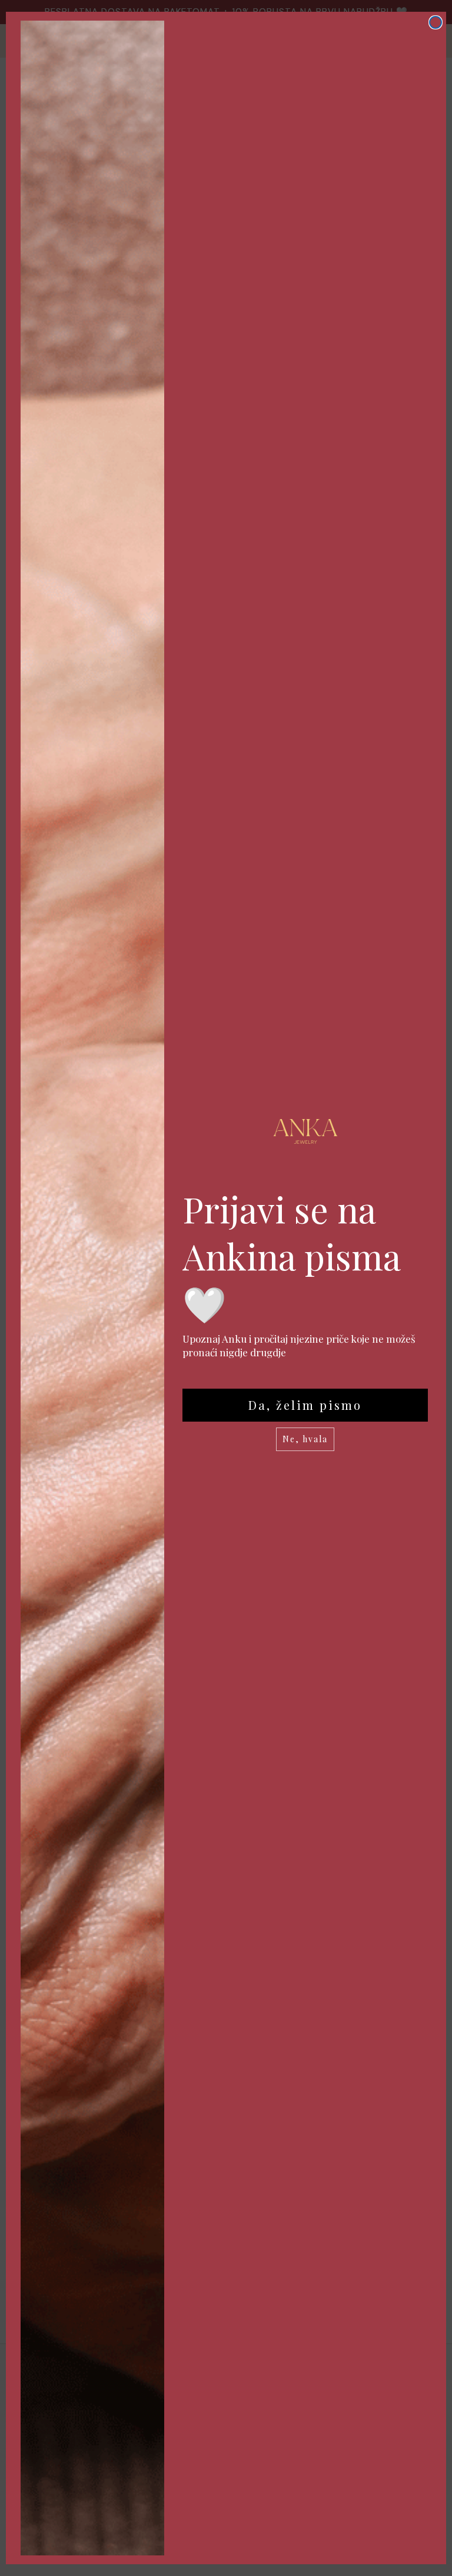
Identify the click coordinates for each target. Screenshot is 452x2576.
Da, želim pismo (305, 1405)
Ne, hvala (305, 1439)
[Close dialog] (436, 22)
